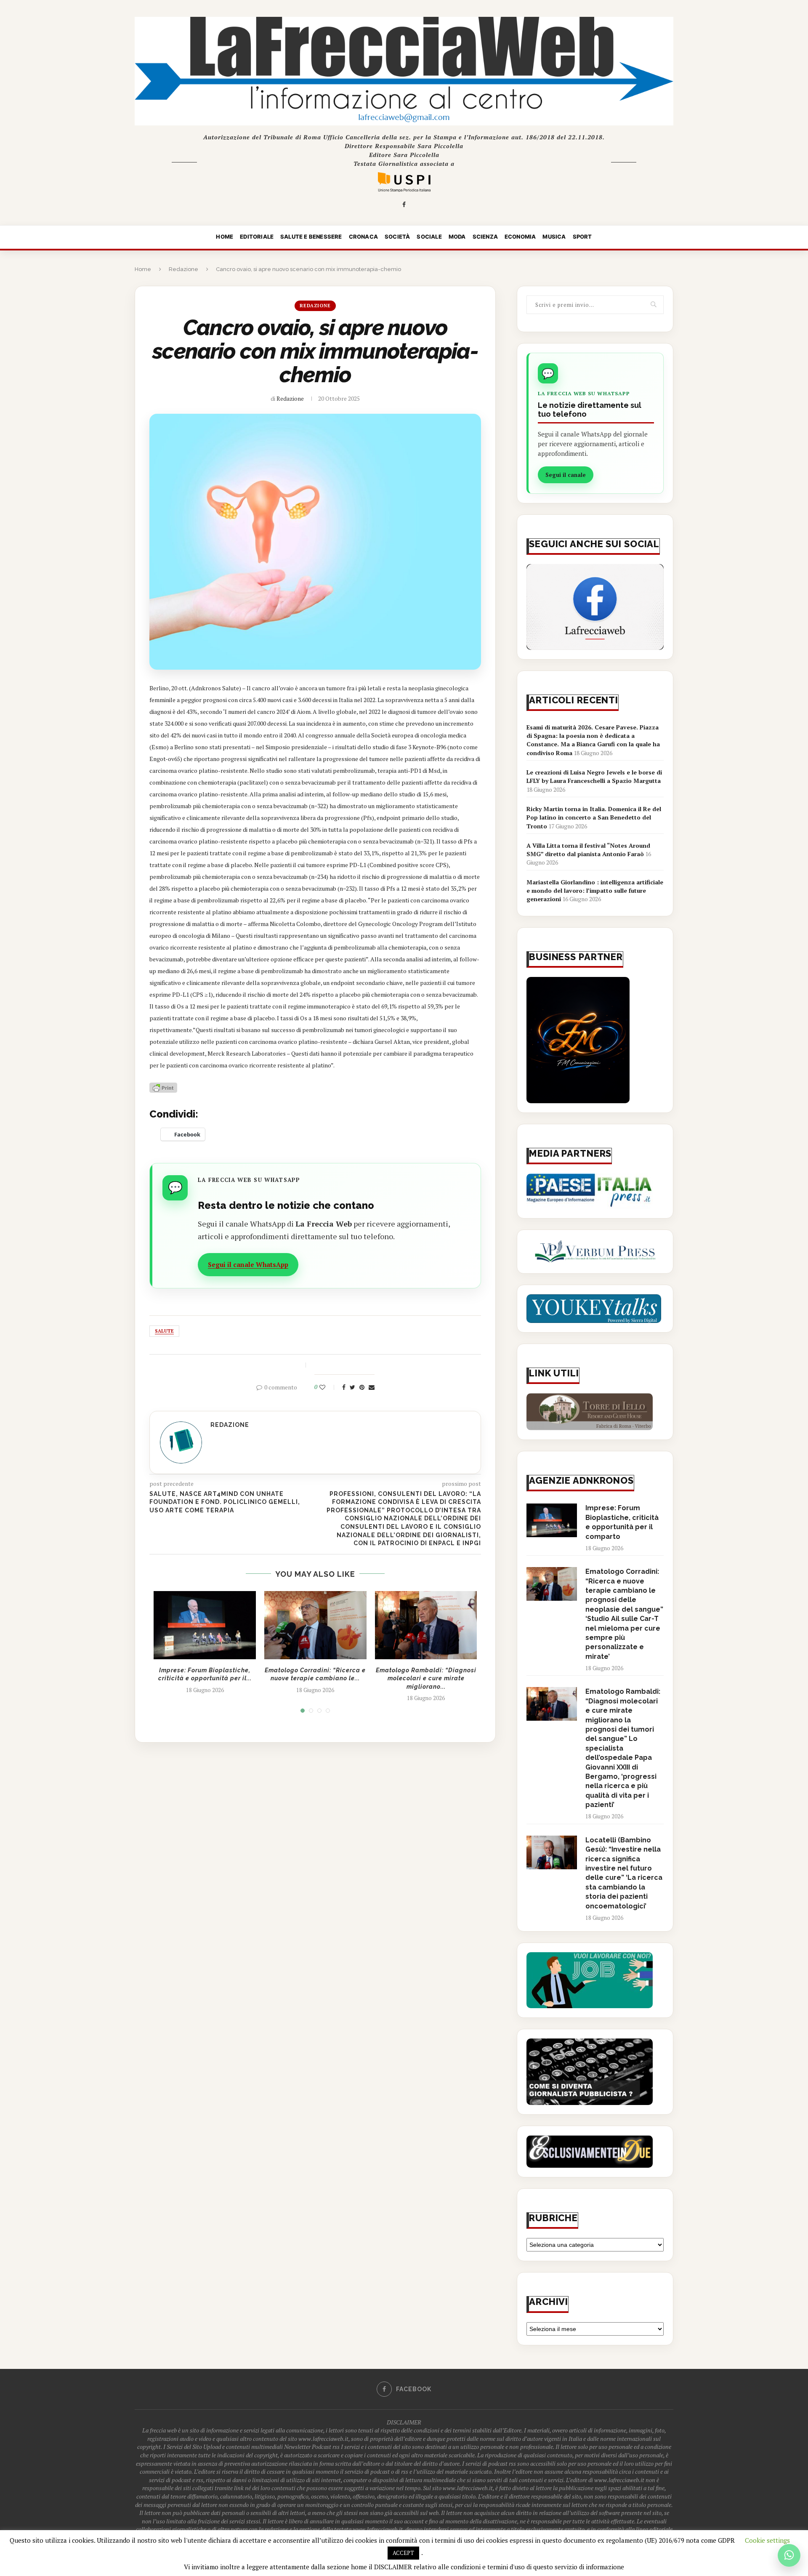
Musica (554, 237)
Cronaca (363, 237)
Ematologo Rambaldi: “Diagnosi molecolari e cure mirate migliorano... (426, 1678)
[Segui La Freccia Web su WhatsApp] (789, 2555)
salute (164, 1331)
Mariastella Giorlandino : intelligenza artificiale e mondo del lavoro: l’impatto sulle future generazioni (595, 891)
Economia (520, 237)
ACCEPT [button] (403, 2553)
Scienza (485, 237)
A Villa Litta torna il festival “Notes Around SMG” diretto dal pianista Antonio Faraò (588, 850)
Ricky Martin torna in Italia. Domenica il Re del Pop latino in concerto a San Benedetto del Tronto (594, 817)
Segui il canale (566, 475)
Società (397, 237)
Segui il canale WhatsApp (248, 1264)
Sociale (429, 237)
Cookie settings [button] (767, 2540)
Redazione (183, 269)
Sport (582, 237)
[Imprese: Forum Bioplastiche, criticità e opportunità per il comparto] (205, 1625)
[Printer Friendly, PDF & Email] (163, 1087)
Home (225, 237)
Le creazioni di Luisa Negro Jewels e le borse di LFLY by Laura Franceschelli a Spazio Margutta (594, 776)
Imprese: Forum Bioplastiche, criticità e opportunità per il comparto (622, 1522)
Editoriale (257, 237)
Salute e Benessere (311, 237)
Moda (457, 237)
